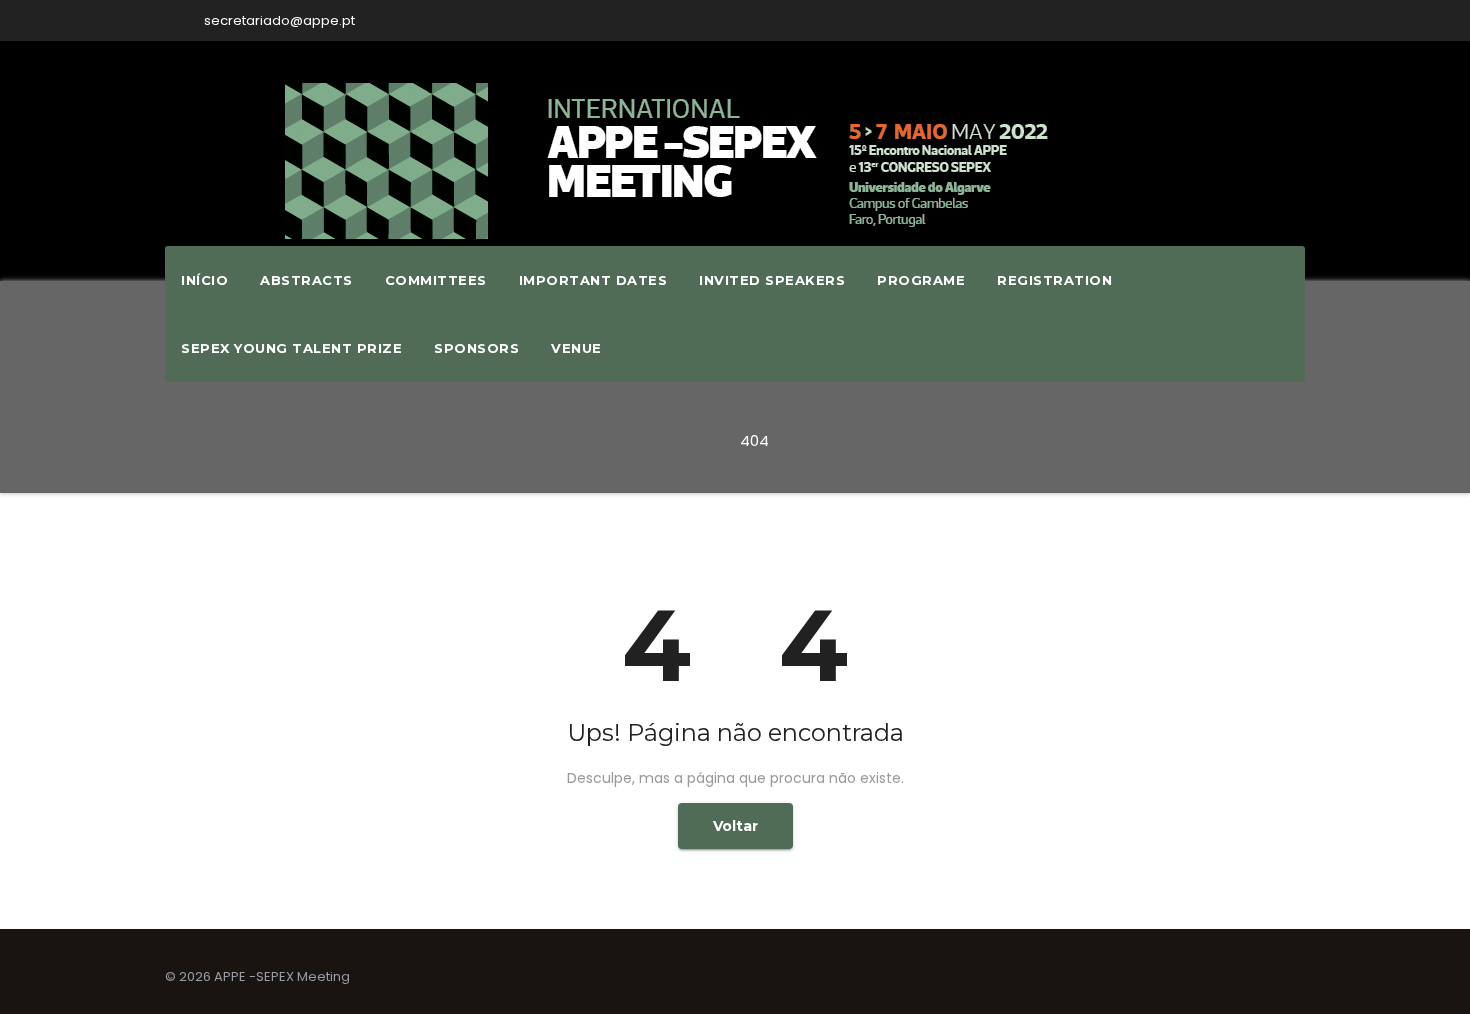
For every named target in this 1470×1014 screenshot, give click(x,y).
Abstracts (306, 280)
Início (204, 280)
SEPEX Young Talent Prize (291, 348)
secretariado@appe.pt (278, 20)
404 (754, 440)
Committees (436, 280)
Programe (921, 280)
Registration (1054, 280)
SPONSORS (476, 348)
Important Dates (593, 280)
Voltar (735, 826)
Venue (576, 348)
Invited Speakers (772, 280)
